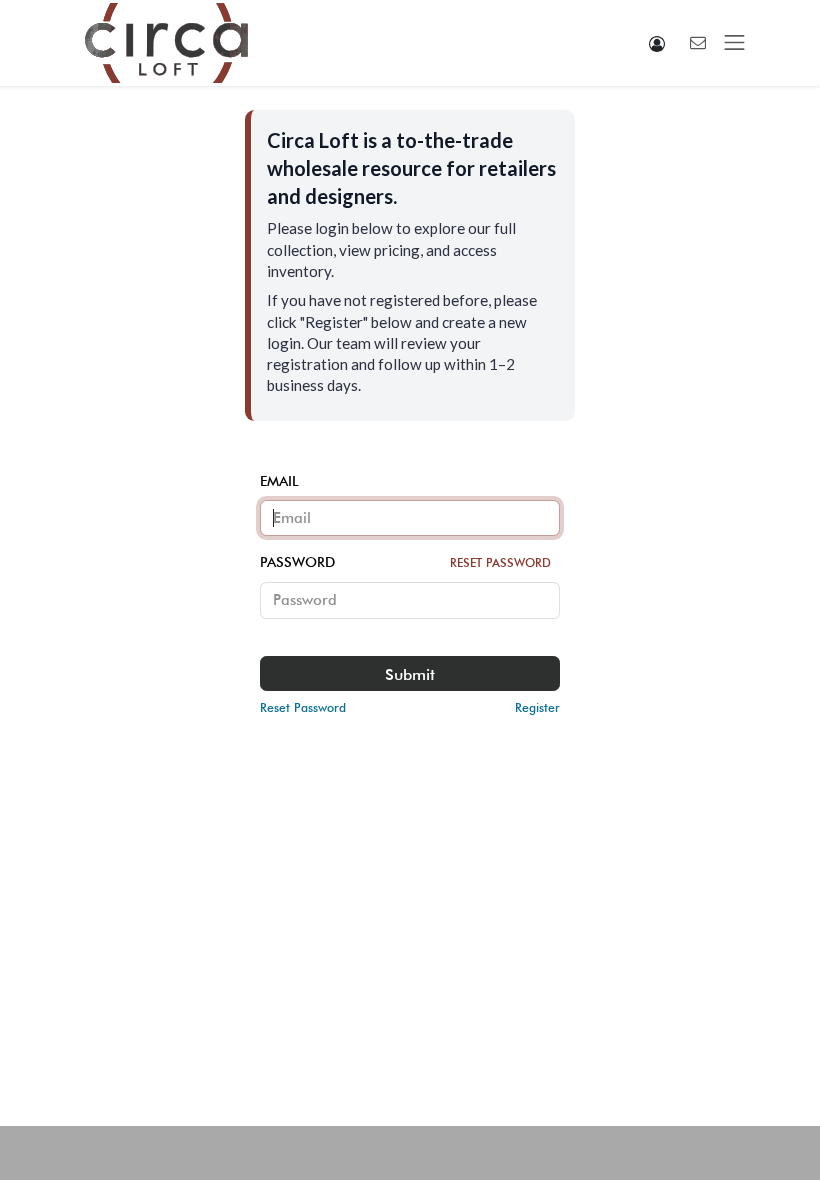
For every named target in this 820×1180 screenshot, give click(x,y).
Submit (410, 674)
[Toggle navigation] (735, 43)
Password (405, 562)
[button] (657, 43)
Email (279, 481)
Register (537, 707)
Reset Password (500, 562)
